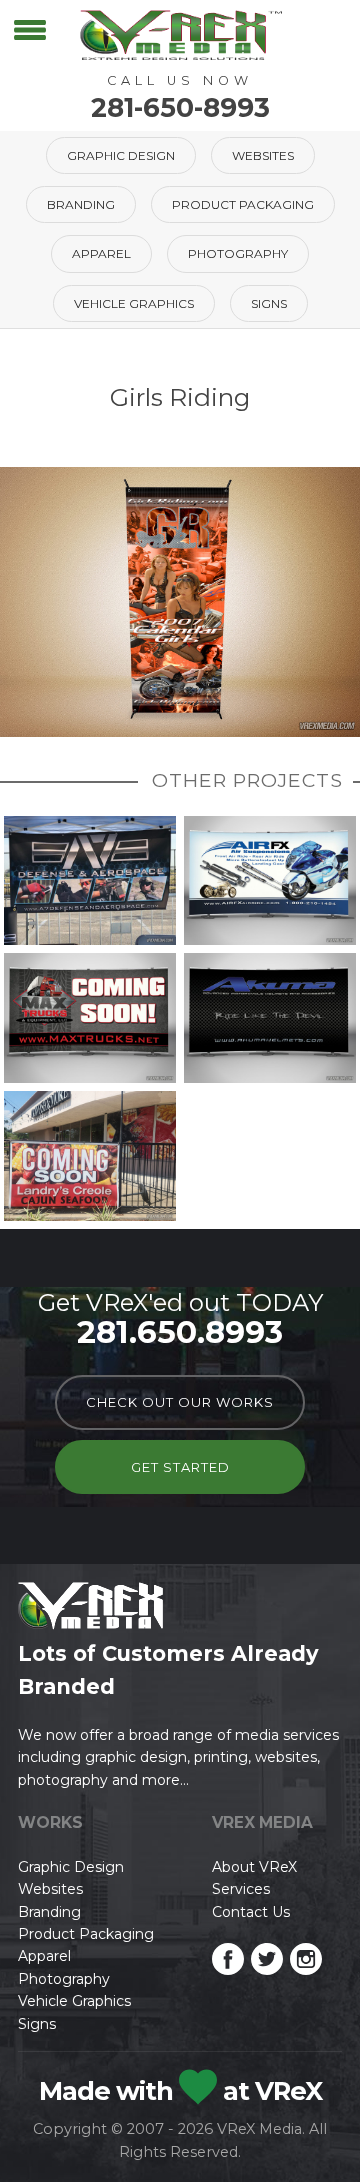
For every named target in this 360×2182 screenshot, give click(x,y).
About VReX (254, 1867)
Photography (238, 253)
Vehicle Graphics (134, 303)
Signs (269, 303)
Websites (263, 155)
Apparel (101, 253)
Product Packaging (243, 204)
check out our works (180, 1402)
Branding (81, 204)
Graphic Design (121, 155)
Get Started (180, 1467)
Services (241, 1889)
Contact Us (251, 1912)
